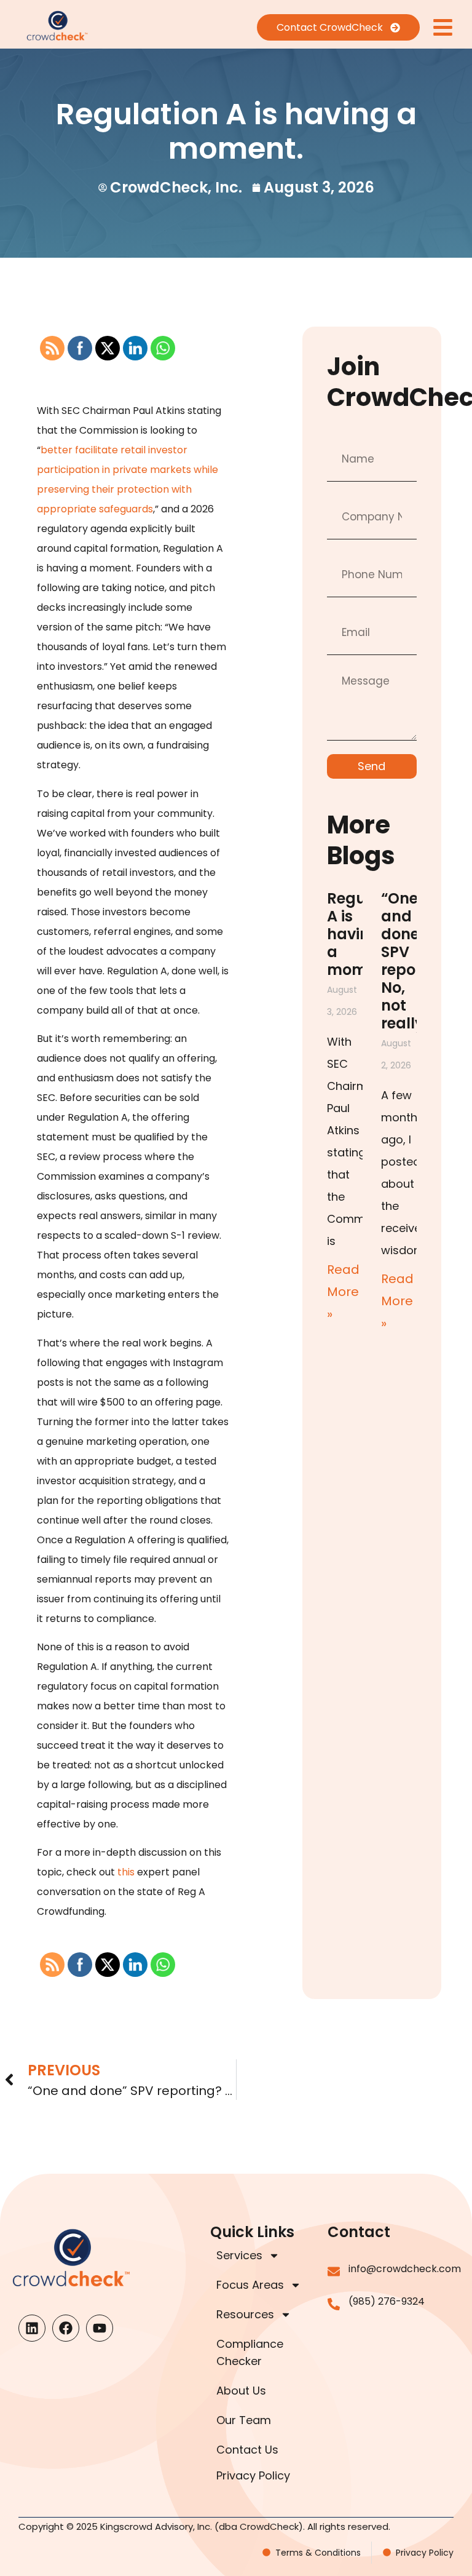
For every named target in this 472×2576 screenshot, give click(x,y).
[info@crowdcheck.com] (334, 2272)
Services (239, 2255)
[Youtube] (100, 2328)
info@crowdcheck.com (405, 2269)
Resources (245, 2314)
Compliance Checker (250, 2352)
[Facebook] (66, 2328)
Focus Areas (250, 2285)
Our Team (244, 2420)
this (126, 1872)
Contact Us (247, 2450)
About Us (241, 2391)
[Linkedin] (32, 2328)
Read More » (343, 1292)
